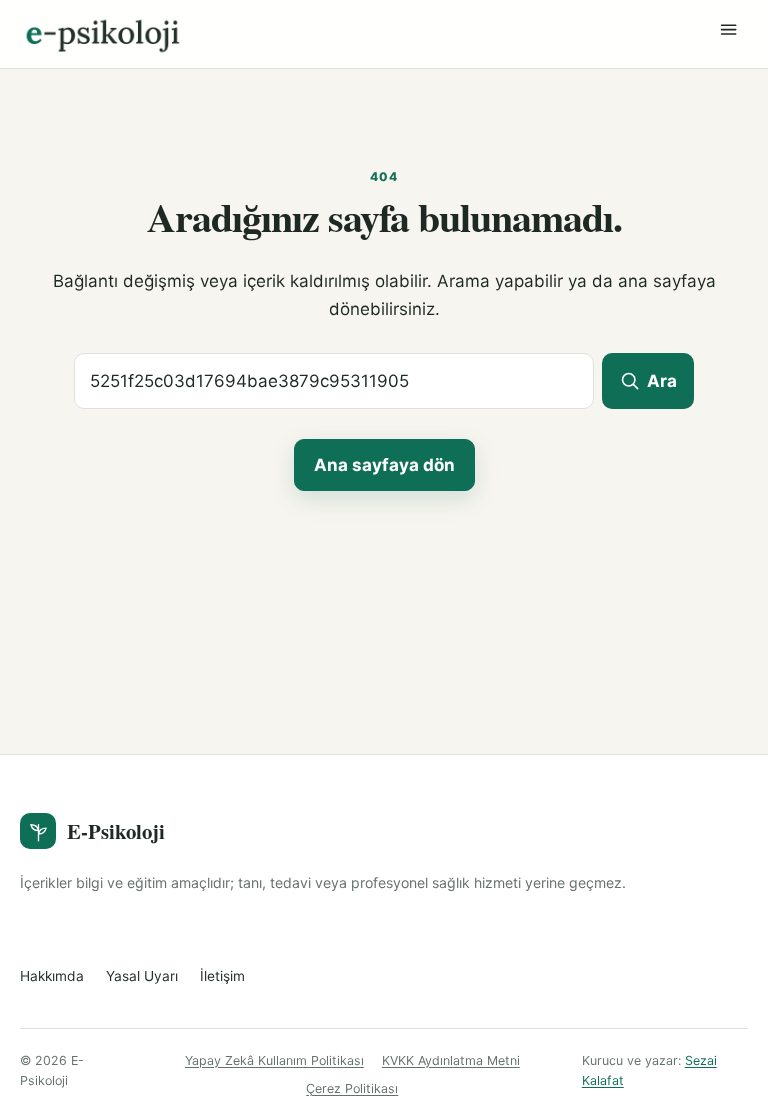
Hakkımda (52, 976)
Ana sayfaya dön (384, 465)
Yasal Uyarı (142, 976)
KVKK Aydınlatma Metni (451, 1060)
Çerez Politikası (352, 1088)
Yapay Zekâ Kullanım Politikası (274, 1060)
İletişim (222, 976)
